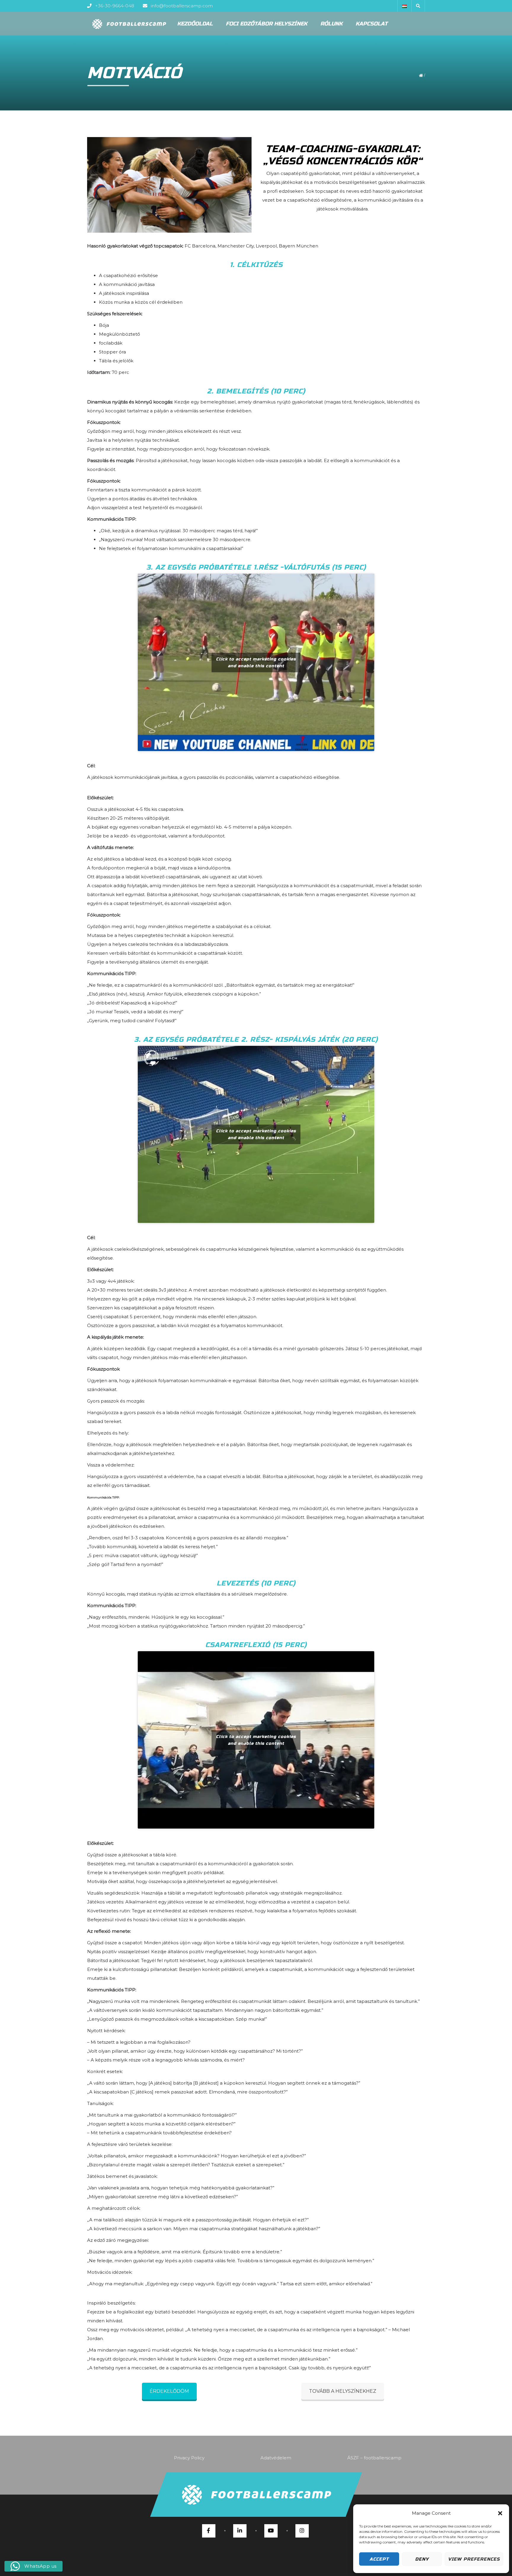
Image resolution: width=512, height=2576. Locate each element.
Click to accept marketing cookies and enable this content (256, 663)
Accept (379, 2559)
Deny (422, 2559)
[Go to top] (256, 2495)
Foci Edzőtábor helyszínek (267, 24)
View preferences (474, 2559)
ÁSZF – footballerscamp (374, 2458)
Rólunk (331, 24)
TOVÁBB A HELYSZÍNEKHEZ (343, 2391)
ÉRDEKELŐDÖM (169, 2391)
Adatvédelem (276, 2458)
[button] (500, 2513)
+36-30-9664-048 (115, 6)
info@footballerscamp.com (182, 6)
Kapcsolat (372, 24)
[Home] (129, 24)
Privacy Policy (189, 2458)
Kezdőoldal (195, 24)
